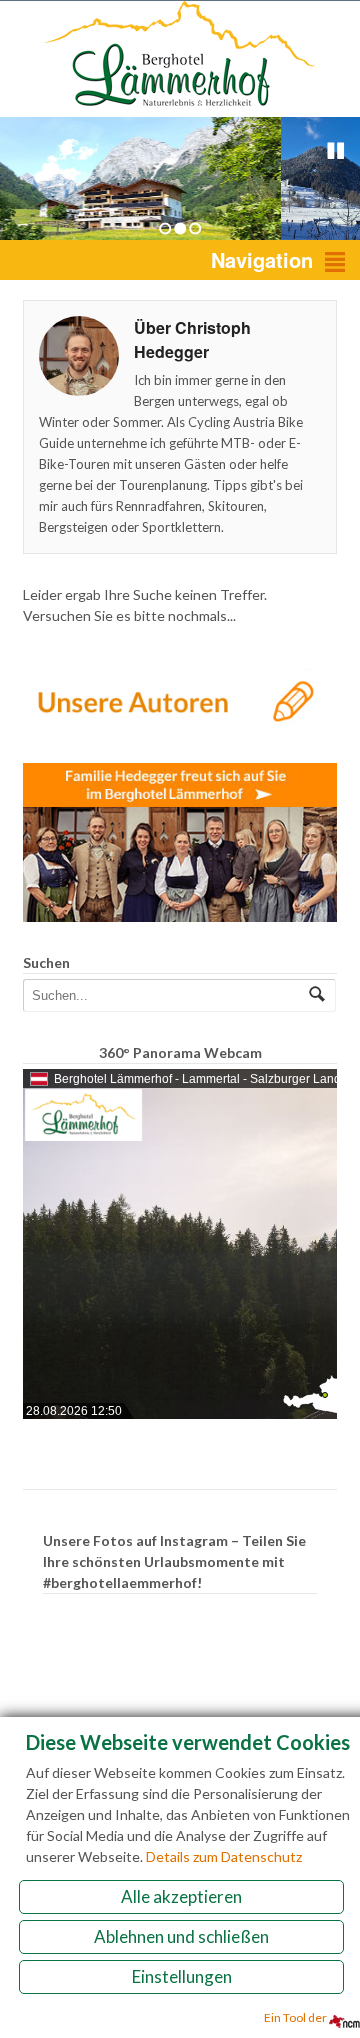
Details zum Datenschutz (224, 1856)
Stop (336, 151)
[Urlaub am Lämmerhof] (180, 106)
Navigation (262, 259)
